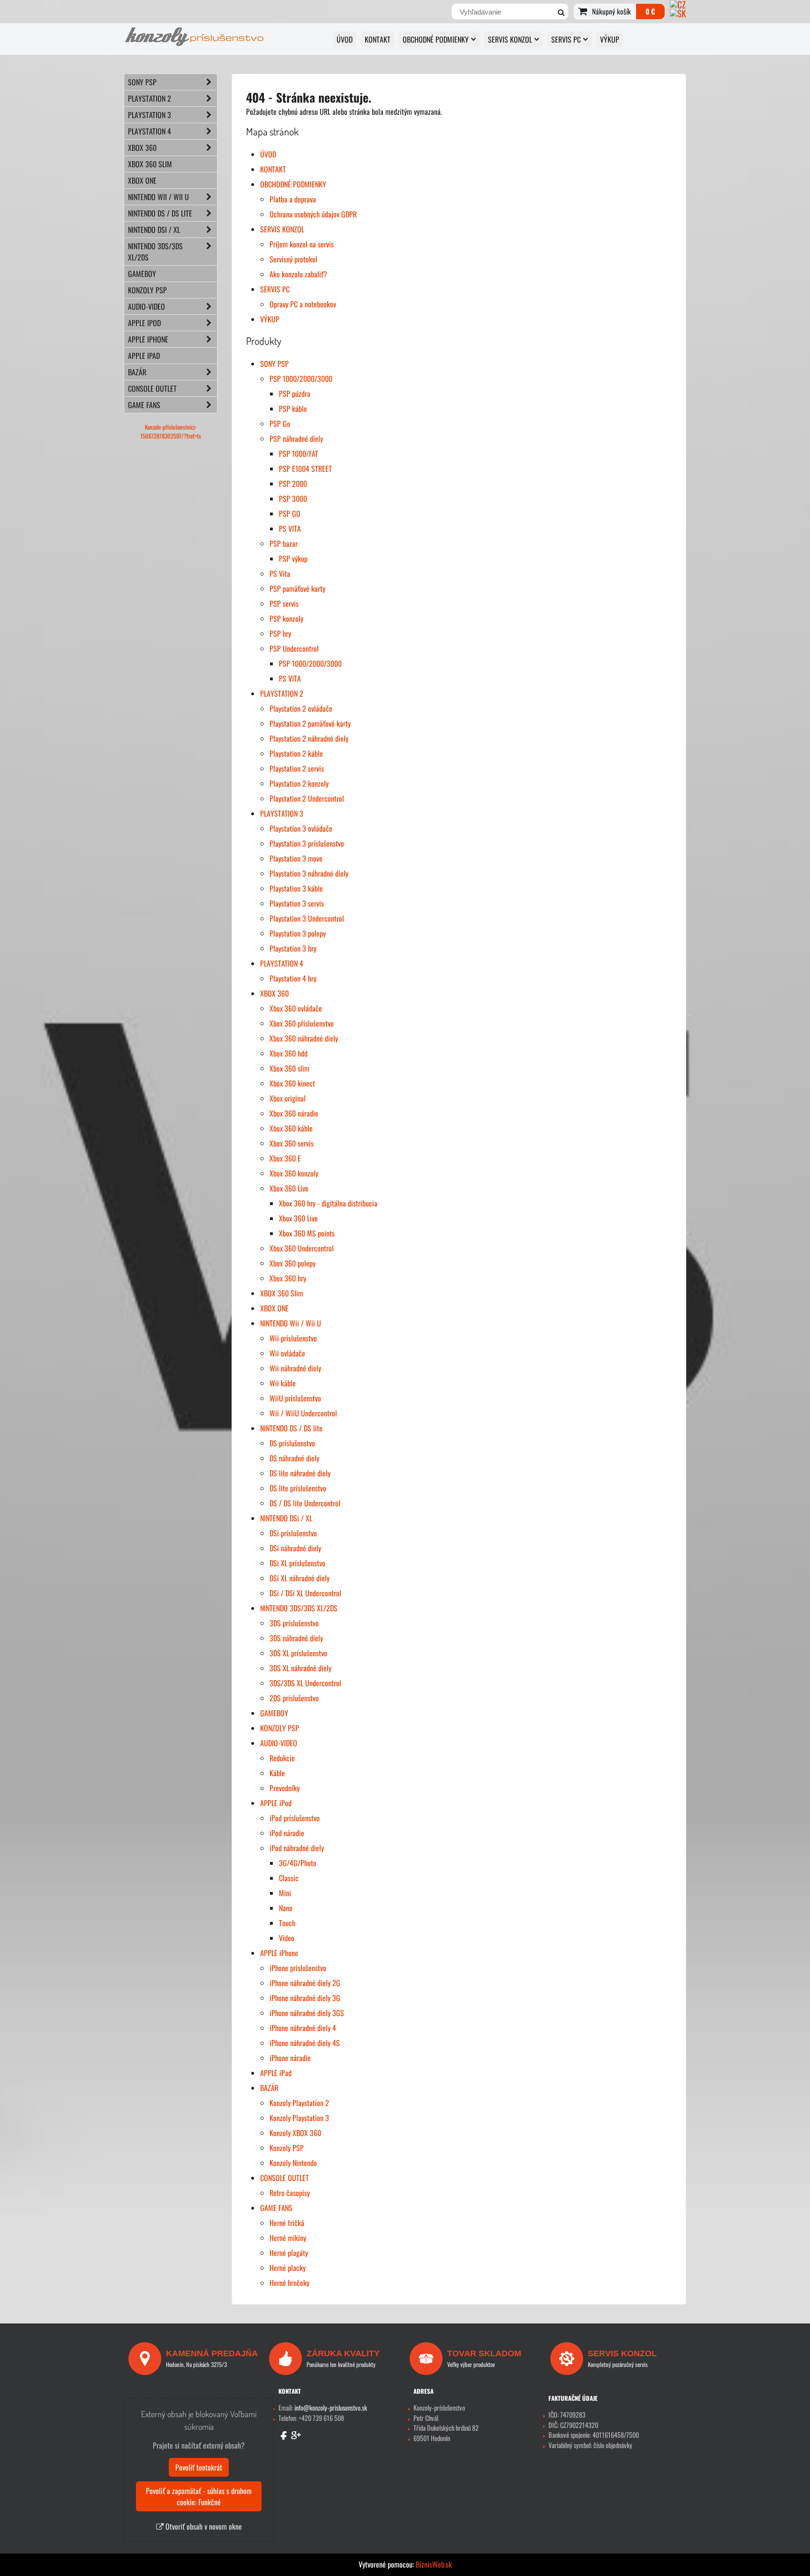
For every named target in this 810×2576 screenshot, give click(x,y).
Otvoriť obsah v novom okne (203, 2526)
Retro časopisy (290, 2193)
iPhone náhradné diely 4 (303, 2028)
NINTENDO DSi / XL (286, 1518)
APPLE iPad (276, 2073)
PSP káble (293, 409)
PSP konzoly (286, 618)
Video (287, 1938)
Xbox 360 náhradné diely (304, 1038)
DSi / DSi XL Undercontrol (305, 1593)
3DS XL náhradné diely (300, 1668)
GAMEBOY (274, 1713)
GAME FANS (276, 2208)
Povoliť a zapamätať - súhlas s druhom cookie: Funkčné (199, 2496)
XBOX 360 (274, 993)
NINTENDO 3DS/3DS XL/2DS (299, 1608)
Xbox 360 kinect (292, 1083)
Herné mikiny (288, 2238)
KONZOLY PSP (280, 1728)
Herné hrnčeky (289, 2283)
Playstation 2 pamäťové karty (310, 723)
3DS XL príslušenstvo (298, 1653)
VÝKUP (610, 39)
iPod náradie (287, 1833)
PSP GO (290, 514)
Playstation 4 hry (293, 978)
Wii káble (283, 1383)
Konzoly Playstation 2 (299, 2103)
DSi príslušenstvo (293, 1533)
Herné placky (288, 2268)
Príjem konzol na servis (302, 244)
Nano (286, 1908)
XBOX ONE (274, 1308)
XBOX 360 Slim (282, 1293)
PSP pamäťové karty (297, 588)
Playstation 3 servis (297, 903)
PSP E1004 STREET (305, 469)
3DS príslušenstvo (294, 1623)
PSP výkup (293, 558)
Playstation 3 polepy (298, 933)
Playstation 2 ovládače (301, 708)
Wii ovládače (287, 1353)
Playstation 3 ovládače (301, 828)
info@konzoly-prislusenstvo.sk (331, 2408)
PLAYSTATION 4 (282, 963)
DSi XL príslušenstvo (297, 1563)
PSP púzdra (295, 394)
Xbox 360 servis (292, 1143)
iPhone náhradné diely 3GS (307, 2013)
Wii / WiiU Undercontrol (303, 1413)
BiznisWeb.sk (434, 2564)
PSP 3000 (293, 499)
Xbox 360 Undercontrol (302, 1248)
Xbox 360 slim (289, 1068)
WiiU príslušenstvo (295, 1398)
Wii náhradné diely (295, 1368)
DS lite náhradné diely (300, 1473)
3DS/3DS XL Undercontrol (305, 1683)
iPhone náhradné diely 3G (305, 1998)
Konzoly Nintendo (293, 2163)
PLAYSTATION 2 (282, 693)
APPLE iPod (276, 1803)
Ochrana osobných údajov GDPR (313, 214)
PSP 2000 (293, 484)
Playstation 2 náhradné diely (309, 738)
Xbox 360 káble (291, 1128)
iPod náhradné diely (297, 1848)
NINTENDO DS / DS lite (291, 1428)
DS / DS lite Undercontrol (305, 1503)
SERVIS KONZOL (510, 39)
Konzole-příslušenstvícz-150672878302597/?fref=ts (171, 432)
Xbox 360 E (285, 1158)
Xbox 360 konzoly (294, 1173)
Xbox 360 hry (288, 1278)
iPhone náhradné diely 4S (305, 2043)
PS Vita (280, 573)
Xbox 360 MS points (307, 1233)
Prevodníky (285, 1788)
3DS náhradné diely (296, 1638)
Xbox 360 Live (289, 1188)
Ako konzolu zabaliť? (298, 274)
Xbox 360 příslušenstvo (302, 1023)
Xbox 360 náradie (294, 1113)
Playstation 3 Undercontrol (307, 918)
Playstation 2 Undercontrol (307, 798)
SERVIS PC (566, 39)
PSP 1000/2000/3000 (301, 379)
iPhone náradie (290, 2058)
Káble (277, 1773)
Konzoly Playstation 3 (299, 2118)
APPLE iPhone (279, 1953)
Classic (289, 1878)
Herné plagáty (289, 2253)
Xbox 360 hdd (289, 1053)
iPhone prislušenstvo (298, 1968)
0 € (650, 11)
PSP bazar (284, 543)
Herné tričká (287, 2223)
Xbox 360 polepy (292, 1263)
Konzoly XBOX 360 (295, 2133)
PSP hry (280, 633)
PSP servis (284, 603)
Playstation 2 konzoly (299, 783)
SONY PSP (274, 364)
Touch (287, 1923)
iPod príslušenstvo (295, 1818)
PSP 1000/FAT (299, 454)
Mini (285, 1893)
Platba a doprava (293, 199)
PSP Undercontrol (294, 648)
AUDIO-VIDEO (279, 1743)
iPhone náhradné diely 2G (305, 1983)
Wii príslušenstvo (293, 1338)
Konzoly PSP (287, 2148)
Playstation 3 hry (293, 948)
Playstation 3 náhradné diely (309, 873)
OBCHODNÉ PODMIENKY (436, 39)
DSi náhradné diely (295, 1548)
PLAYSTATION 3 (282, 813)
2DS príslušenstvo (294, 1698)
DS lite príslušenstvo (298, 1488)
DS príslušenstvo (292, 1443)
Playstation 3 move (296, 858)
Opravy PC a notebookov (303, 304)
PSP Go (280, 424)
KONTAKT (378, 39)
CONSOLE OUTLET (285, 2178)
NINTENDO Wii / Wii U (291, 1323)
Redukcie (282, 1758)
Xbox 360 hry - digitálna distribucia (328, 1203)
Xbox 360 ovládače (296, 1008)
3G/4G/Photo (298, 1863)
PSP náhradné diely (296, 439)
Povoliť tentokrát (199, 2467)
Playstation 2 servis (297, 768)
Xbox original (288, 1098)
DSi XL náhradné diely (300, 1578)
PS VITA (290, 529)
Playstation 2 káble (296, 753)
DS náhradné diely (294, 1458)
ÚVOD (345, 39)
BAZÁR (269, 2088)
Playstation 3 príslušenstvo (307, 843)
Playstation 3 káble (296, 888)
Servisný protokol (293, 259)
